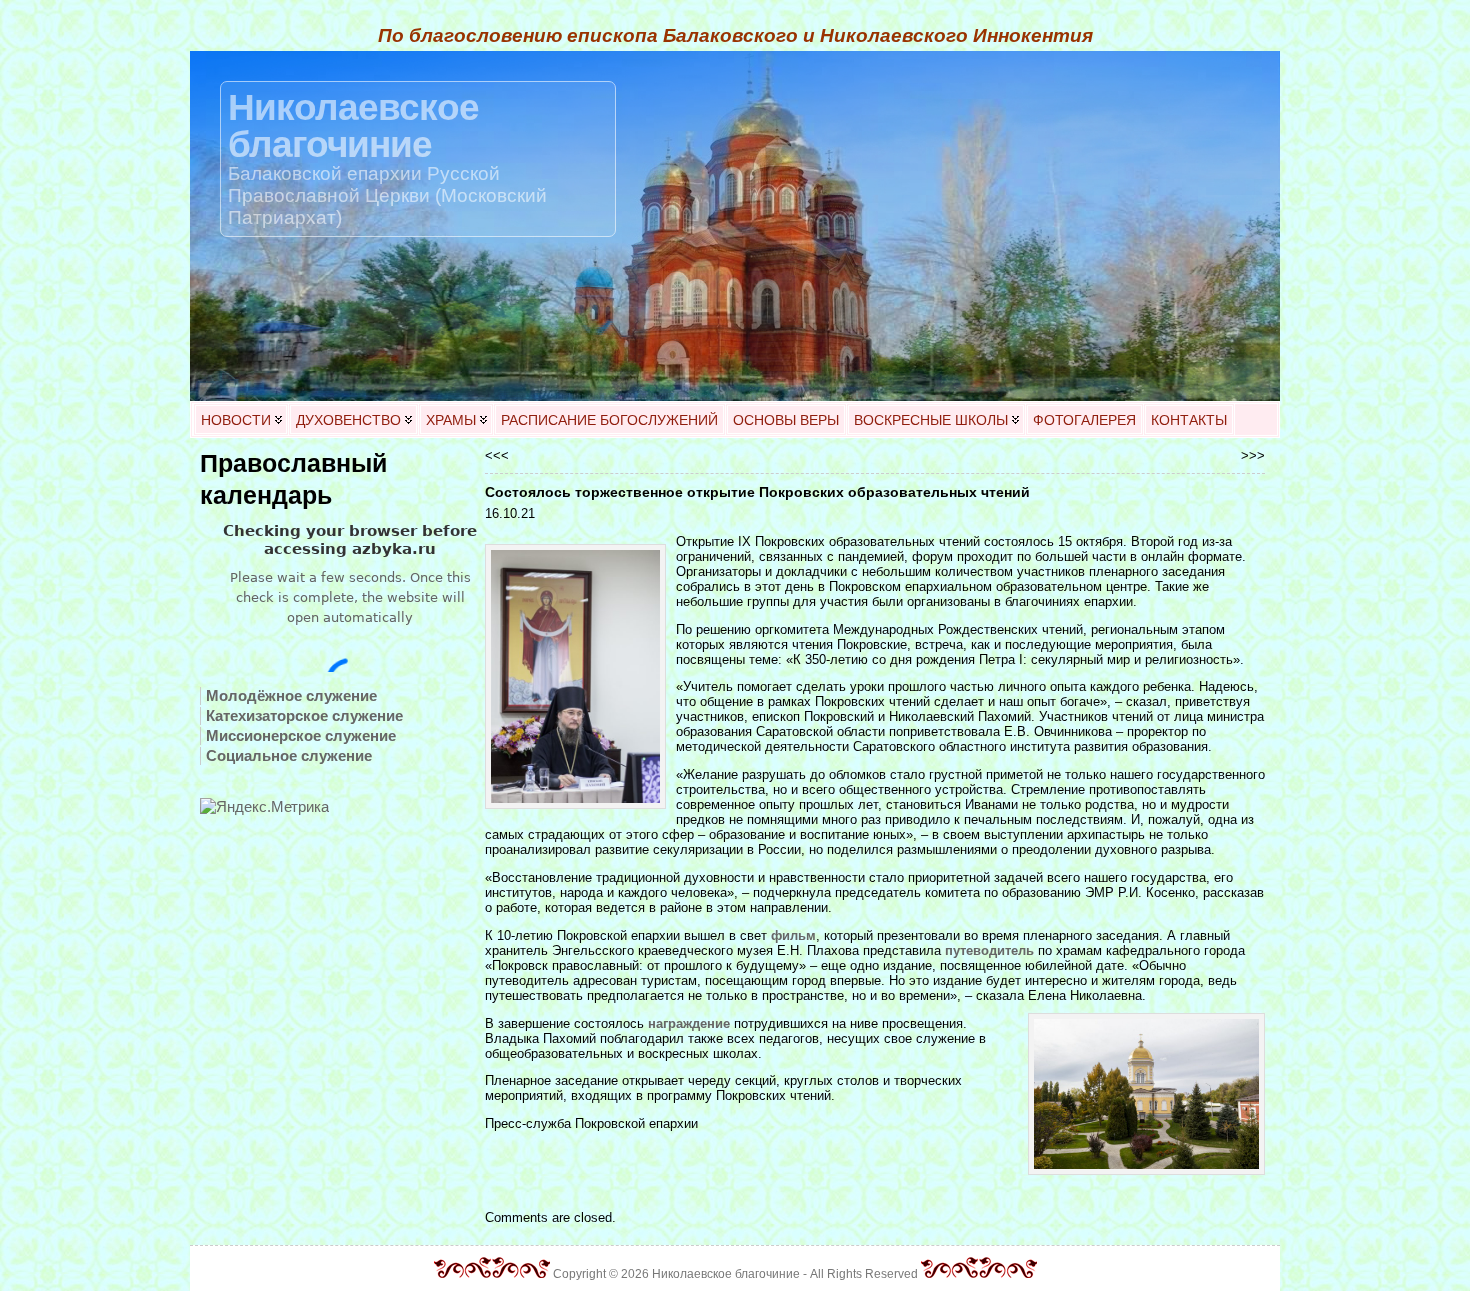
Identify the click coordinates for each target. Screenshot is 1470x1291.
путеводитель (989, 950)
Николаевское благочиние (353, 125)
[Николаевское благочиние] (735, 226)
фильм (793, 935)
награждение (689, 1023)
